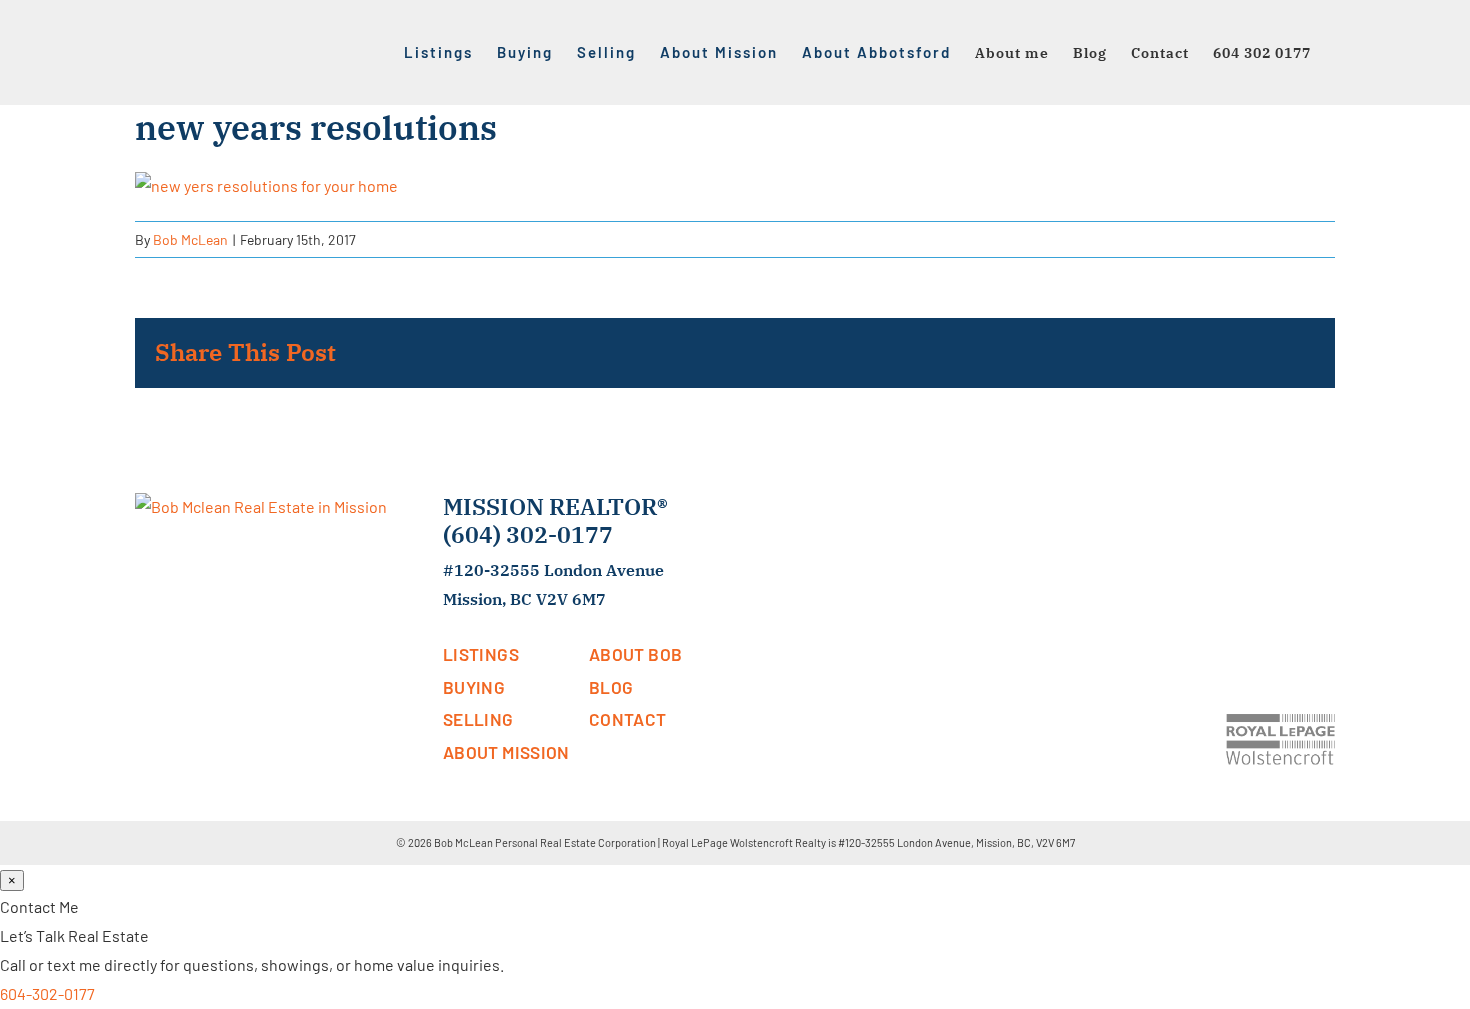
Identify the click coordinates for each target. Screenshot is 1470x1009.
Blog (611, 687)
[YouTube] (1281, 507)
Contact (628, 719)
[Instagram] (1309, 507)
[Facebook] (1225, 507)
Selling (478, 719)
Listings (481, 654)
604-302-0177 (47, 993)
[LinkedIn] (1253, 507)
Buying (474, 687)
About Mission (506, 752)
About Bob (635, 654)
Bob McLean (190, 239)
